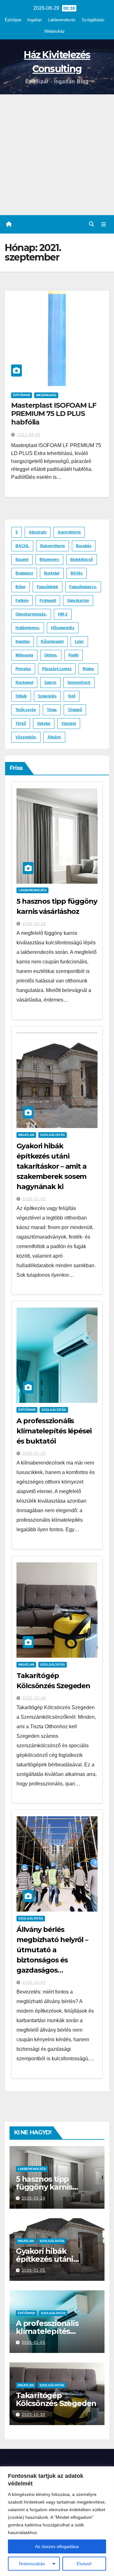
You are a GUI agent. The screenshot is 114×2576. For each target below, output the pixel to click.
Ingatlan (35, 20)
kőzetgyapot (52, 642)
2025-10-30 (34, 1698)
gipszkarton (78, 601)
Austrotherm (69, 532)
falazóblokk (47, 587)
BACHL (22, 546)
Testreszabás (32, 2564)
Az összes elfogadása (57, 2546)
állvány (54, 737)
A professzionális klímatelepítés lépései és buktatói (54, 1431)
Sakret (50, 683)
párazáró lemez (57, 669)
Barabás (84, 546)
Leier (79, 642)
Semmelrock (79, 683)
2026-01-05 (34, 1199)
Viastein (69, 724)
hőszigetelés (63, 628)
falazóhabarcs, (83, 587)
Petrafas (23, 669)
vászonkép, (26, 737)
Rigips (88, 669)
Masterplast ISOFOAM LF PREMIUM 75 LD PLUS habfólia (54, 414)
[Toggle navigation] (104, 224)
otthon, (51, 655)
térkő (21, 724)
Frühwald (48, 601)
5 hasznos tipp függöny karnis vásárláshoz (44, 2187)
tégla (52, 710)
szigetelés (47, 696)
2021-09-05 (29, 435)
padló (73, 655)
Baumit (22, 560)
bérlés (77, 573)
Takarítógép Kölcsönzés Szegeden (56, 2399)
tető (72, 696)
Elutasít (84, 2564)
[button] (92, 224)
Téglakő (75, 710)
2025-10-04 (34, 1982)
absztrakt (38, 532)
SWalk (21, 696)
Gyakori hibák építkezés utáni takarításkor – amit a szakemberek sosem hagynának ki (51, 1166)
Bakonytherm (53, 546)
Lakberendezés (62, 20)
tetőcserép (26, 710)
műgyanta (24, 655)
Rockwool (24, 683)
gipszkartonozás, (31, 614)
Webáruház (55, 31)
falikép (22, 601)
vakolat (44, 724)
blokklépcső (82, 560)
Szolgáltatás (93, 20)
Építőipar (13, 20)
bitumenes (49, 560)
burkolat (52, 573)
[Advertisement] (57, 155)
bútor (21, 587)
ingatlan (23, 642)
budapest (24, 573)
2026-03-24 (34, 924)
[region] (57, 2521)
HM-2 (63, 614)
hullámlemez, (28, 628)
